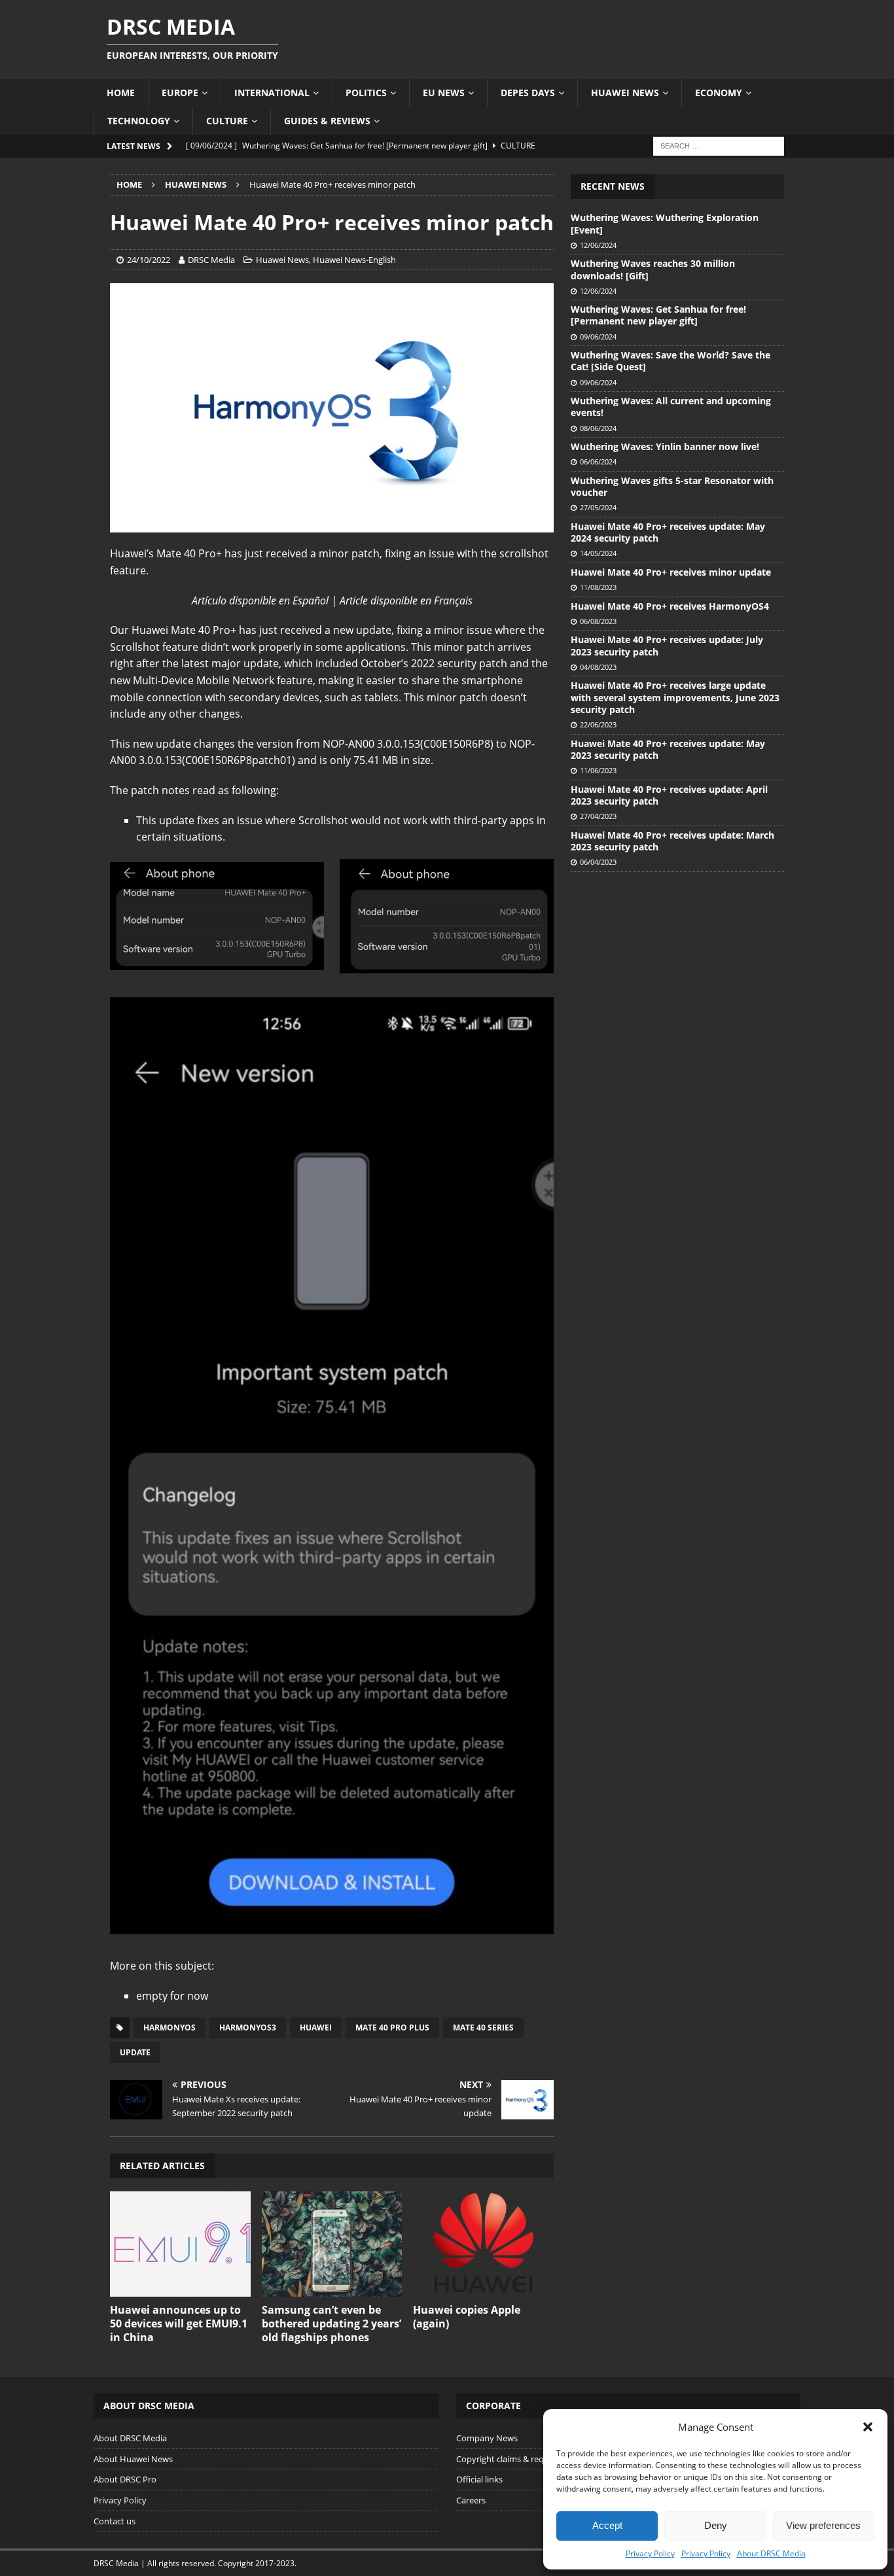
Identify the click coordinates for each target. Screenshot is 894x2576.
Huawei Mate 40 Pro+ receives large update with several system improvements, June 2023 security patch (675, 697)
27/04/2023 (598, 816)
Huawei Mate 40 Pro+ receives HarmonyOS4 (670, 606)
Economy (719, 93)
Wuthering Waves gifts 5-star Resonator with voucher (672, 486)
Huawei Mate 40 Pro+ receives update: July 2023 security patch (667, 645)
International (272, 93)
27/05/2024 (598, 507)
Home (121, 93)
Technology (139, 121)
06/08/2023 (598, 621)
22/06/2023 (598, 724)
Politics (366, 93)
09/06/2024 (598, 337)
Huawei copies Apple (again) (467, 2317)
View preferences (823, 2525)
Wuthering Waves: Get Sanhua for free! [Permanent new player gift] (658, 315)
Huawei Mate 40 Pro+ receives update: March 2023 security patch (672, 841)
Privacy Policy (650, 2553)
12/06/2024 (598, 245)
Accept (607, 2525)
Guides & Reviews (327, 121)
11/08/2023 (598, 587)
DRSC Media (211, 260)
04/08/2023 (598, 667)
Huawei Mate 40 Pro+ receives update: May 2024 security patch (668, 532)
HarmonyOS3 (248, 2028)
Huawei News (625, 93)
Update (135, 2052)
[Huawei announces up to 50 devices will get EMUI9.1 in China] (180, 2244)
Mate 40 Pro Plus (392, 2028)
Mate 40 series (483, 2028)
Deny (716, 2525)
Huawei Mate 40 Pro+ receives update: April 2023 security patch (669, 795)
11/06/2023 (598, 770)
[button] (868, 2427)
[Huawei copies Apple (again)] (483, 2244)
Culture (227, 121)
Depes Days (528, 93)
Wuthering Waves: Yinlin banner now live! (665, 446)
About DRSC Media (771, 2553)
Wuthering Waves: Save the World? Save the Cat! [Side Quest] (670, 361)
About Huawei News (133, 2459)
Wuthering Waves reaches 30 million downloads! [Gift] (653, 269)
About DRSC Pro (125, 2479)
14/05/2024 (598, 553)
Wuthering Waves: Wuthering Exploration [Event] (665, 223)
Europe (180, 93)
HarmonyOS (170, 2028)
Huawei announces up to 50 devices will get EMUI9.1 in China (179, 2324)
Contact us (115, 2521)
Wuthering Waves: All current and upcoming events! (671, 407)
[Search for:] (719, 145)
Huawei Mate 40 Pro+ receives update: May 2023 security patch (668, 749)
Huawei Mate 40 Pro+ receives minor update (671, 572)
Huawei (316, 2028)
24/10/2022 (149, 260)
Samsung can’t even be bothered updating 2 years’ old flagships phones (331, 2324)
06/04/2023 (598, 862)
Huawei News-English (354, 260)
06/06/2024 (598, 461)
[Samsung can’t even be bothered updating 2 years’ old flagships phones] (332, 2244)
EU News (444, 93)
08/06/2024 (598, 428)
